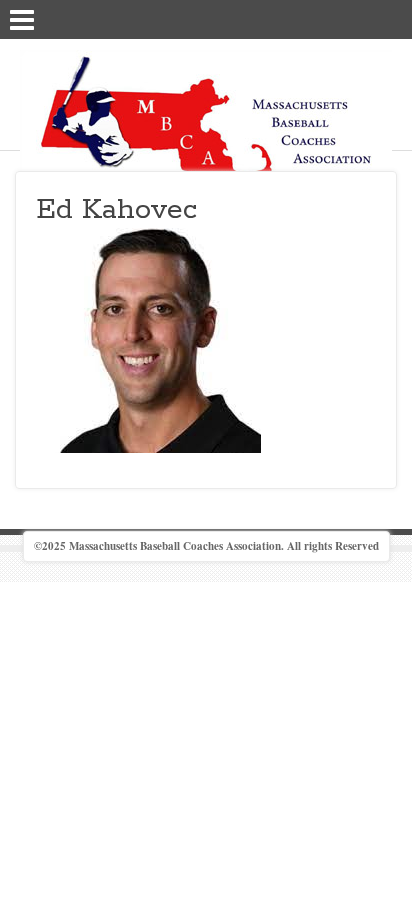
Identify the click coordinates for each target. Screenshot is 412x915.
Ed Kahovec (116, 209)
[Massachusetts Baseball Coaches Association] (206, 128)
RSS (389, 18)
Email (363, 18)
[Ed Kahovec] (148, 338)
